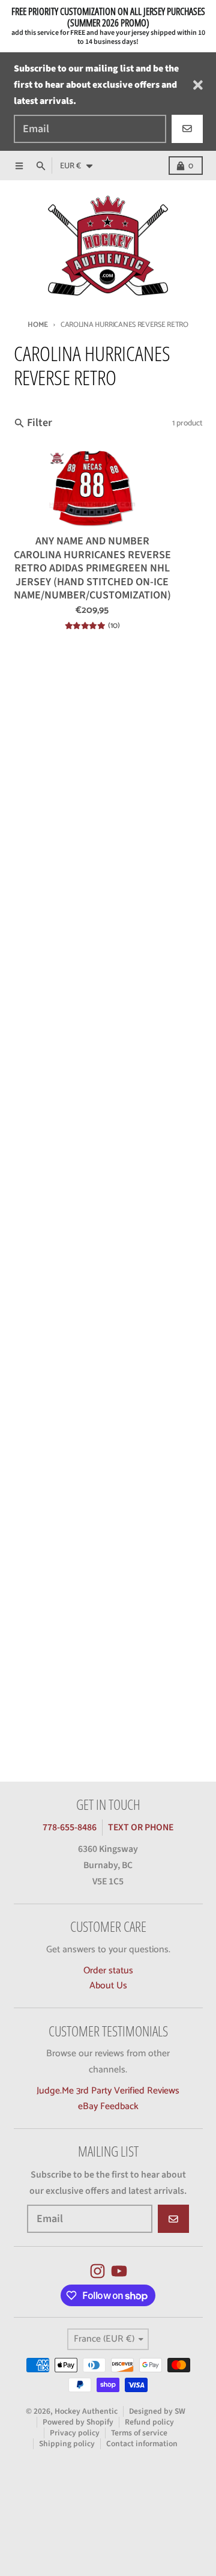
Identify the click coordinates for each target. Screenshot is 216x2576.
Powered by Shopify (78, 2422)
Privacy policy (75, 2433)
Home (38, 325)
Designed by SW (157, 2411)
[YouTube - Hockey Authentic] (119, 2271)
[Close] (198, 85)
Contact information (142, 2444)
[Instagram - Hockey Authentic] (97, 2271)
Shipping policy (67, 2444)
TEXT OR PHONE (141, 1827)
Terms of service (139, 2433)
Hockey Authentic (86, 2411)
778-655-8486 (70, 1827)
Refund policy (149, 2422)
